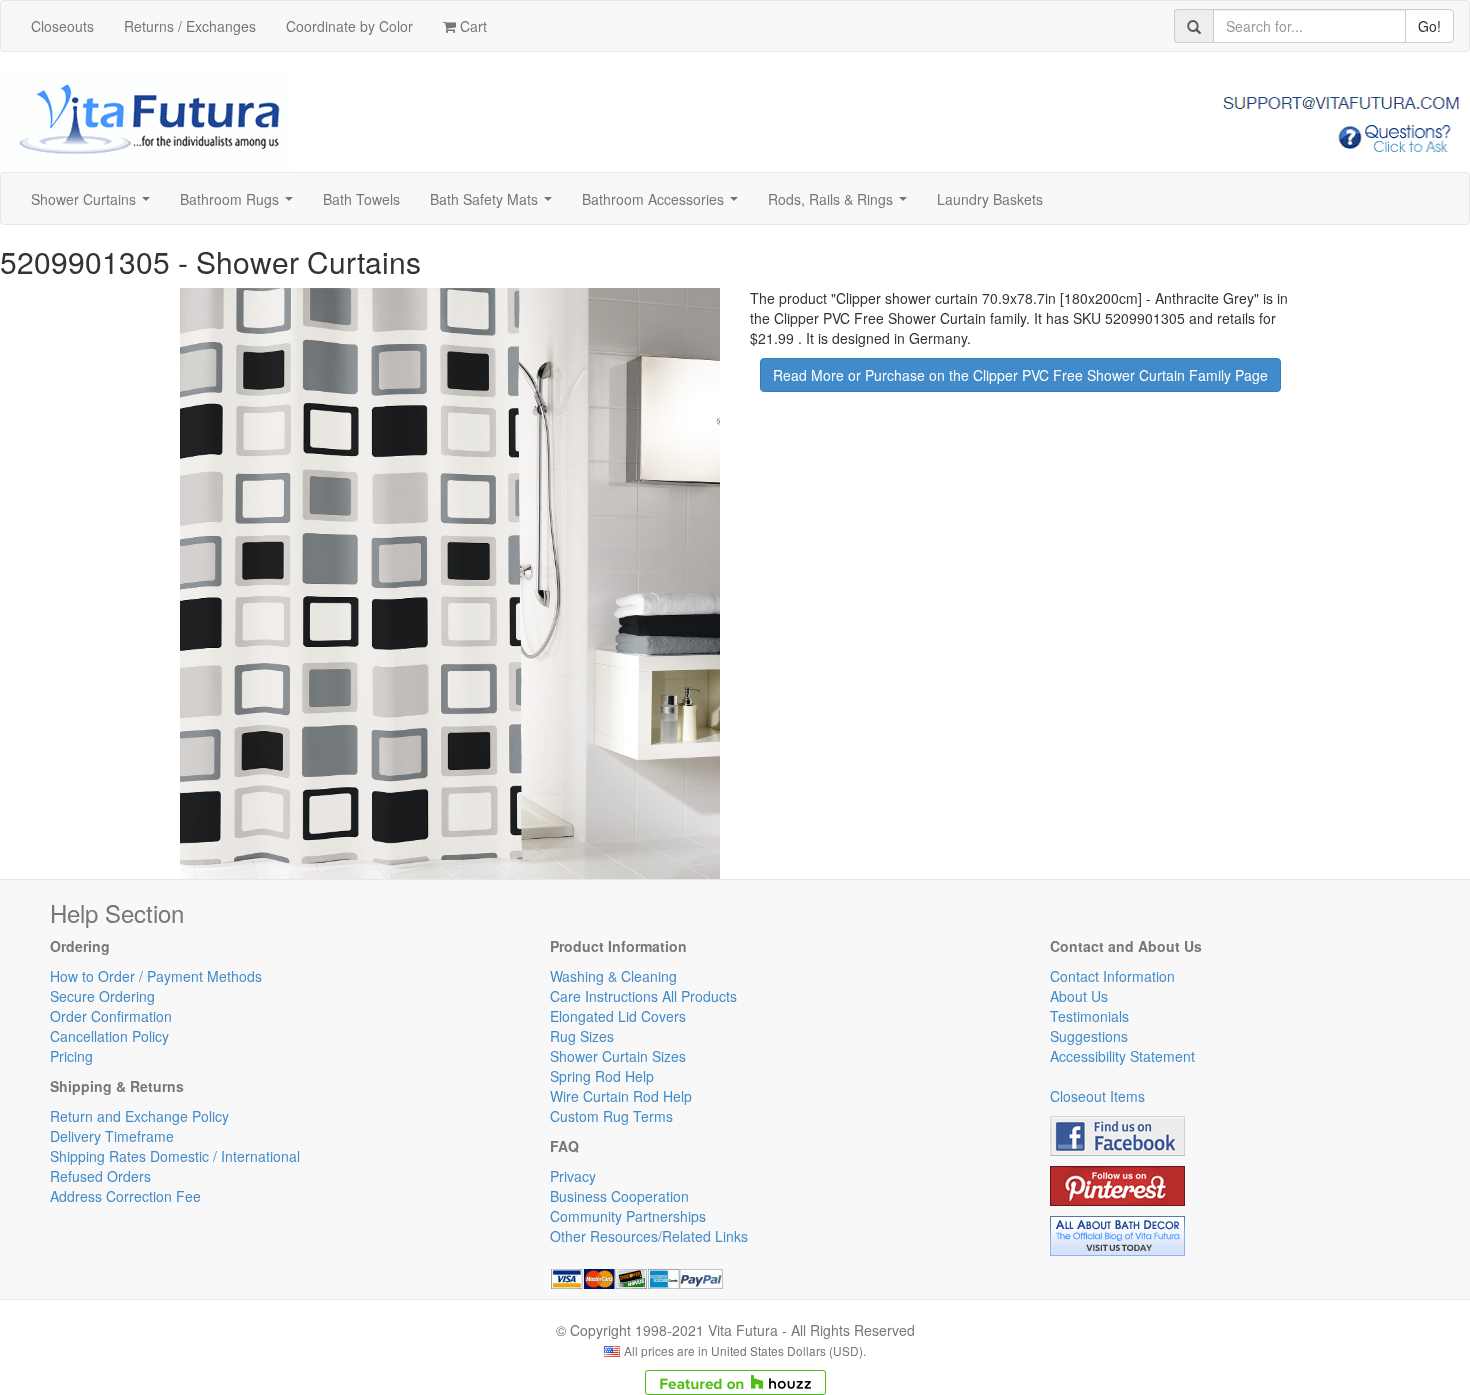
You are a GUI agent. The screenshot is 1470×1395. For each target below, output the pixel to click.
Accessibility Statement (1122, 1056)
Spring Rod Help (602, 1076)
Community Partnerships (628, 1216)
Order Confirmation (111, 1016)
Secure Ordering (102, 996)
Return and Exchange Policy (139, 1116)
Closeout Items (1097, 1096)
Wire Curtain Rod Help (621, 1096)
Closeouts (62, 26)
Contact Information (1112, 976)
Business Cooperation (619, 1196)
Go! (1429, 26)
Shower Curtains (94, 205)
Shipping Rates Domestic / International (175, 1156)
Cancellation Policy (109, 1036)
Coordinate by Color (349, 26)
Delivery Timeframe (112, 1136)
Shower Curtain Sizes (618, 1056)
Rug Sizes (582, 1036)
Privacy (573, 1176)
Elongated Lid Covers (618, 1016)
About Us (1079, 996)
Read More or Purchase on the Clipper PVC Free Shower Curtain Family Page (1020, 375)
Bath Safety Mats (495, 205)
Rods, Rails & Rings (841, 205)
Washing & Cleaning (613, 976)
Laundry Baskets (990, 199)
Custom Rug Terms (611, 1116)
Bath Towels (361, 199)
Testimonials (1089, 1016)
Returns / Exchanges (190, 26)
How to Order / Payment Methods (156, 976)
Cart (471, 26)
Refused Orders (100, 1176)
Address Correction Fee (125, 1196)
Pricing (71, 1056)
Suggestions (1089, 1036)
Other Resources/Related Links (649, 1236)
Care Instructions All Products (643, 996)
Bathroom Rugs (240, 205)
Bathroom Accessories (664, 205)
